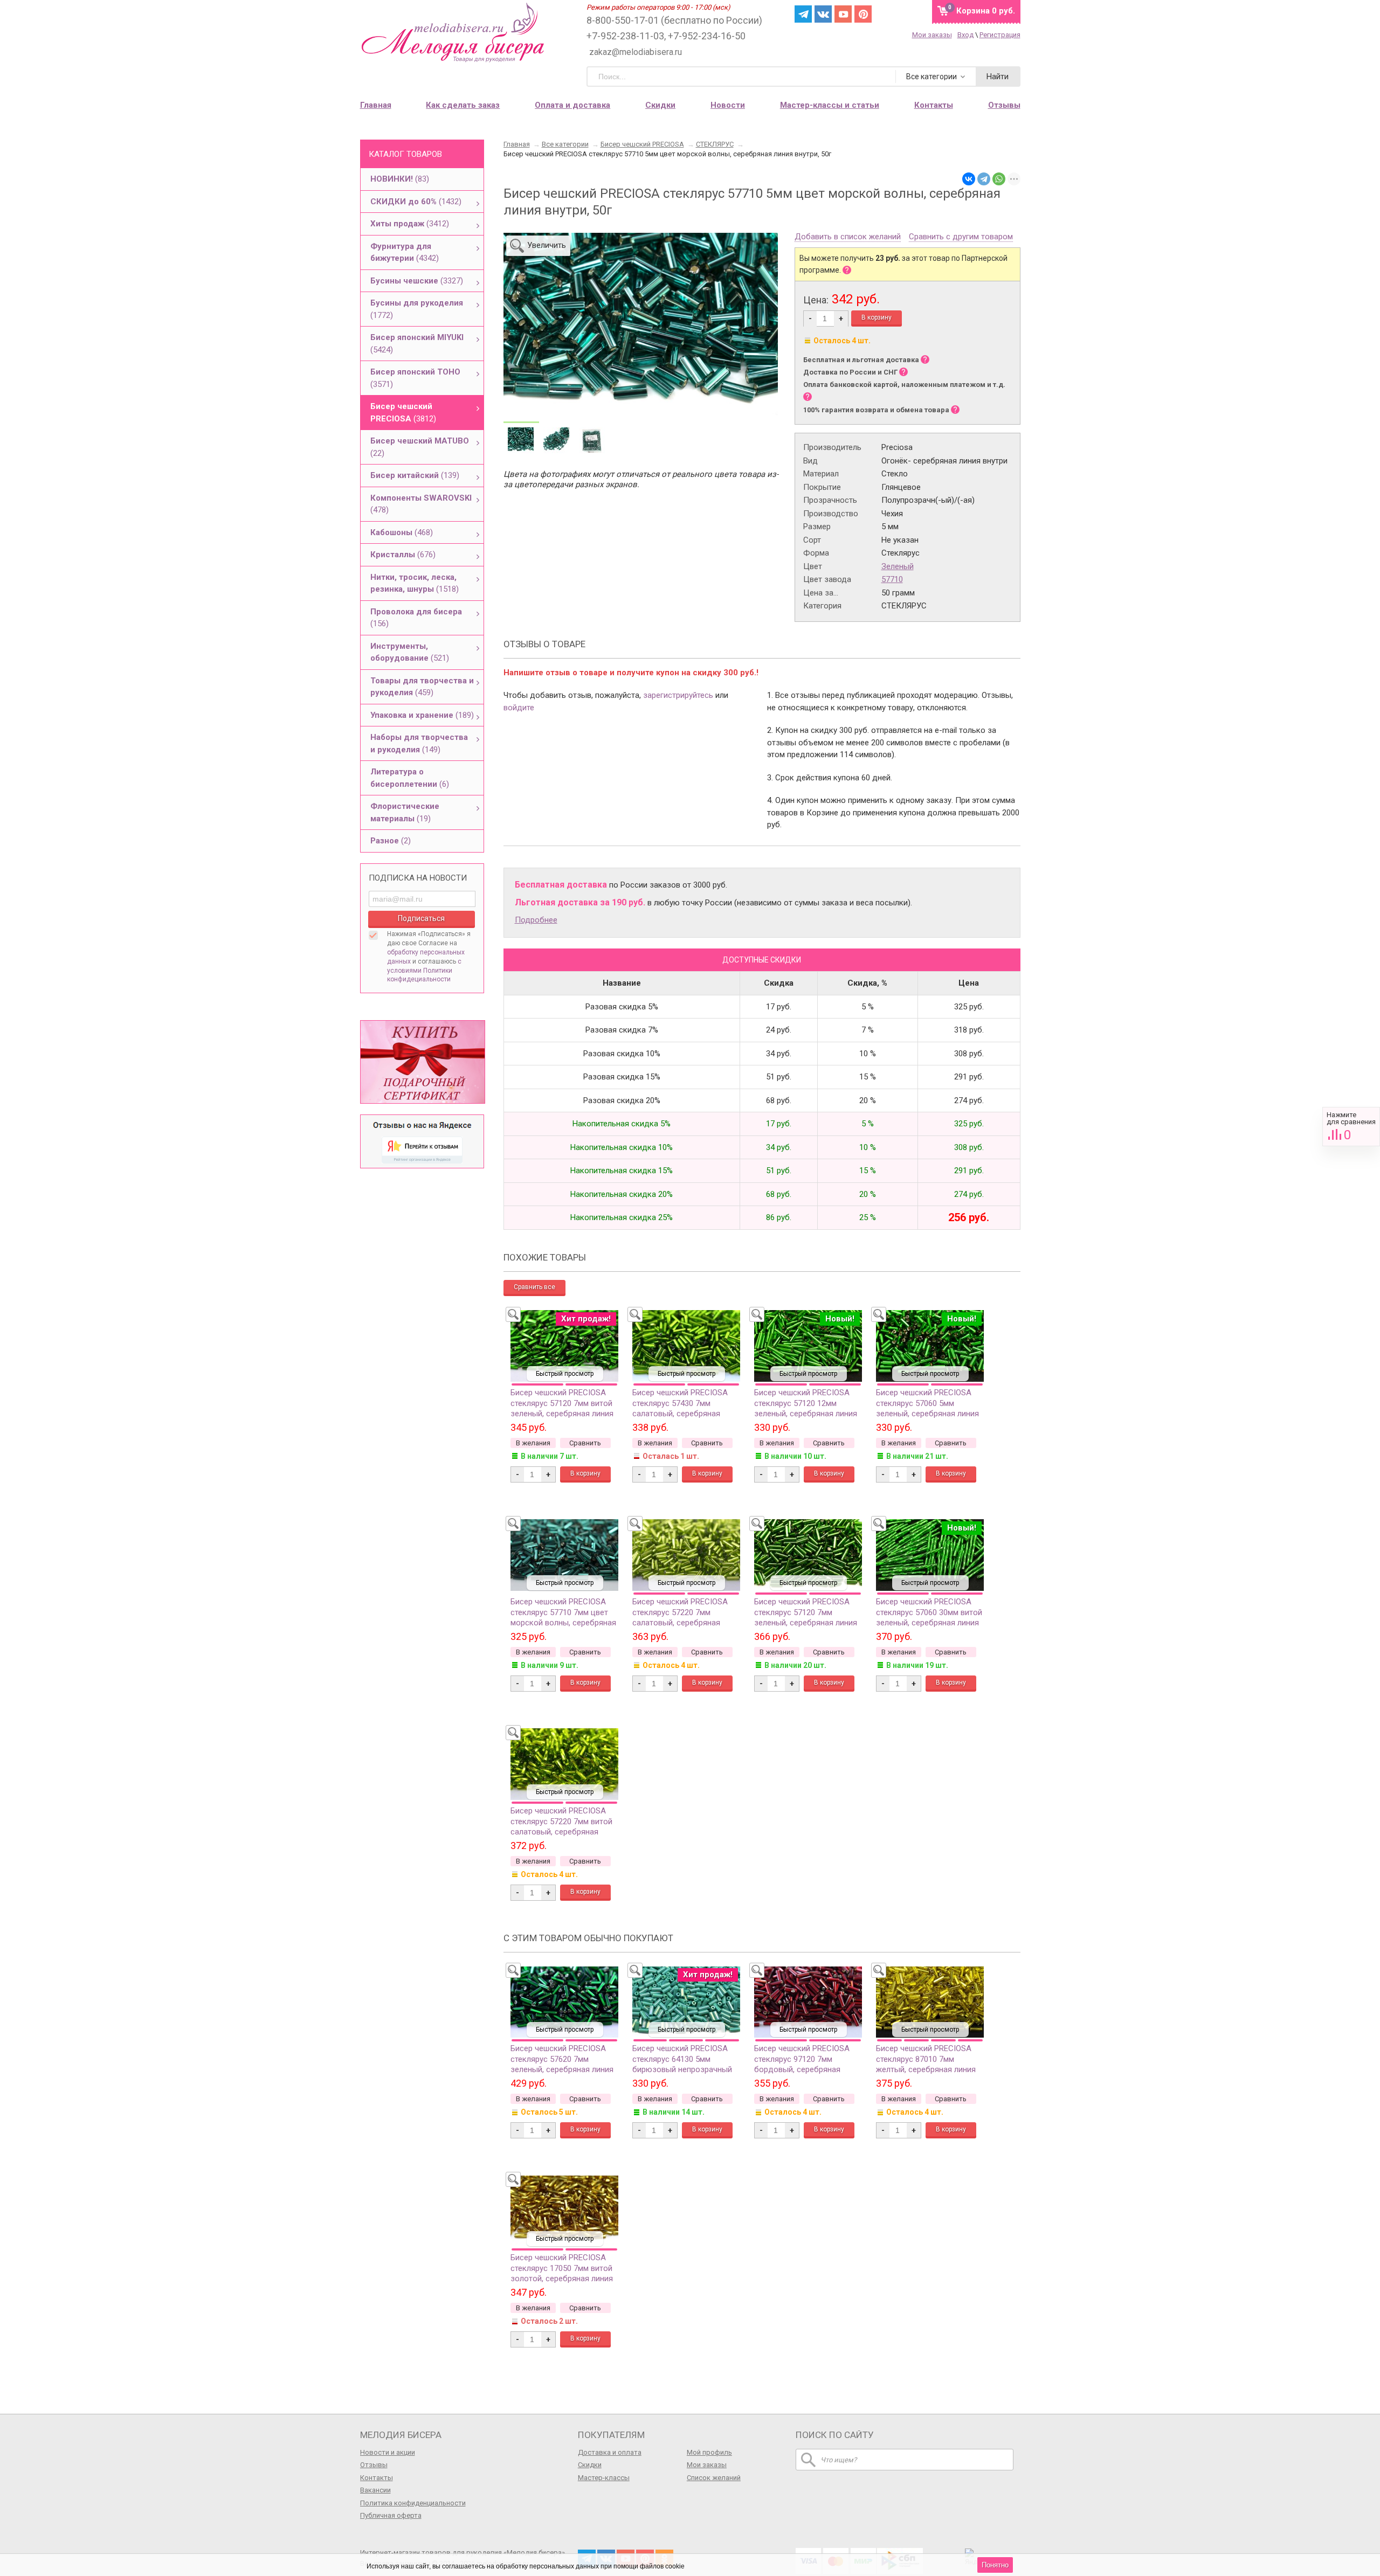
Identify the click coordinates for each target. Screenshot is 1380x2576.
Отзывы (374, 2465)
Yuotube (843, 14)
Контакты (377, 2478)
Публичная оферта (391, 2515)
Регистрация (1000, 35)
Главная (376, 105)
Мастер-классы (604, 2478)
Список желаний (714, 2478)
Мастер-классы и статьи (830, 105)
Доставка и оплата (610, 2452)
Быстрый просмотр (565, 1374)
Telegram (803, 14)
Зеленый (898, 566)
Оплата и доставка (572, 105)
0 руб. (986, 11)
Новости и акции (388, 2452)
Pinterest (863, 14)
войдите (519, 708)
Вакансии (375, 2490)
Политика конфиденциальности (413, 2503)
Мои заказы (932, 35)
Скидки (660, 105)
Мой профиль (709, 2452)
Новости (728, 105)
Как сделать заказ (463, 105)
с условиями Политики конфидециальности (424, 971)
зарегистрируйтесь (678, 695)
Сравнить (1351, 1127)
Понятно (995, 2565)
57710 (892, 579)
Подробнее (536, 920)
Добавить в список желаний (848, 237)
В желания (533, 1443)
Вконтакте (823, 14)
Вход (965, 35)
